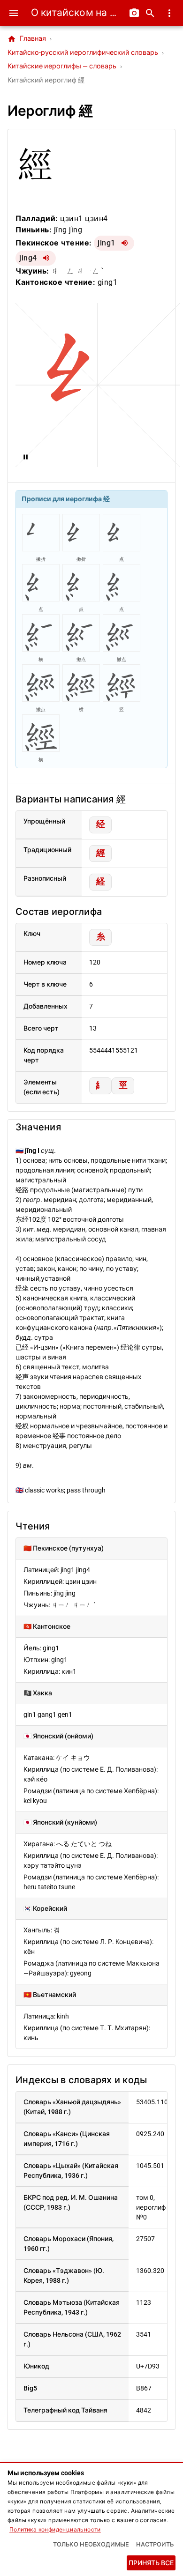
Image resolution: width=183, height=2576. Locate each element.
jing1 (107, 243)
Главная (27, 39)
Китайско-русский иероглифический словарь (83, 53)
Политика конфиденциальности (55, 2530)
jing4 (28, 258)
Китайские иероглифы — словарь (62, 66)
